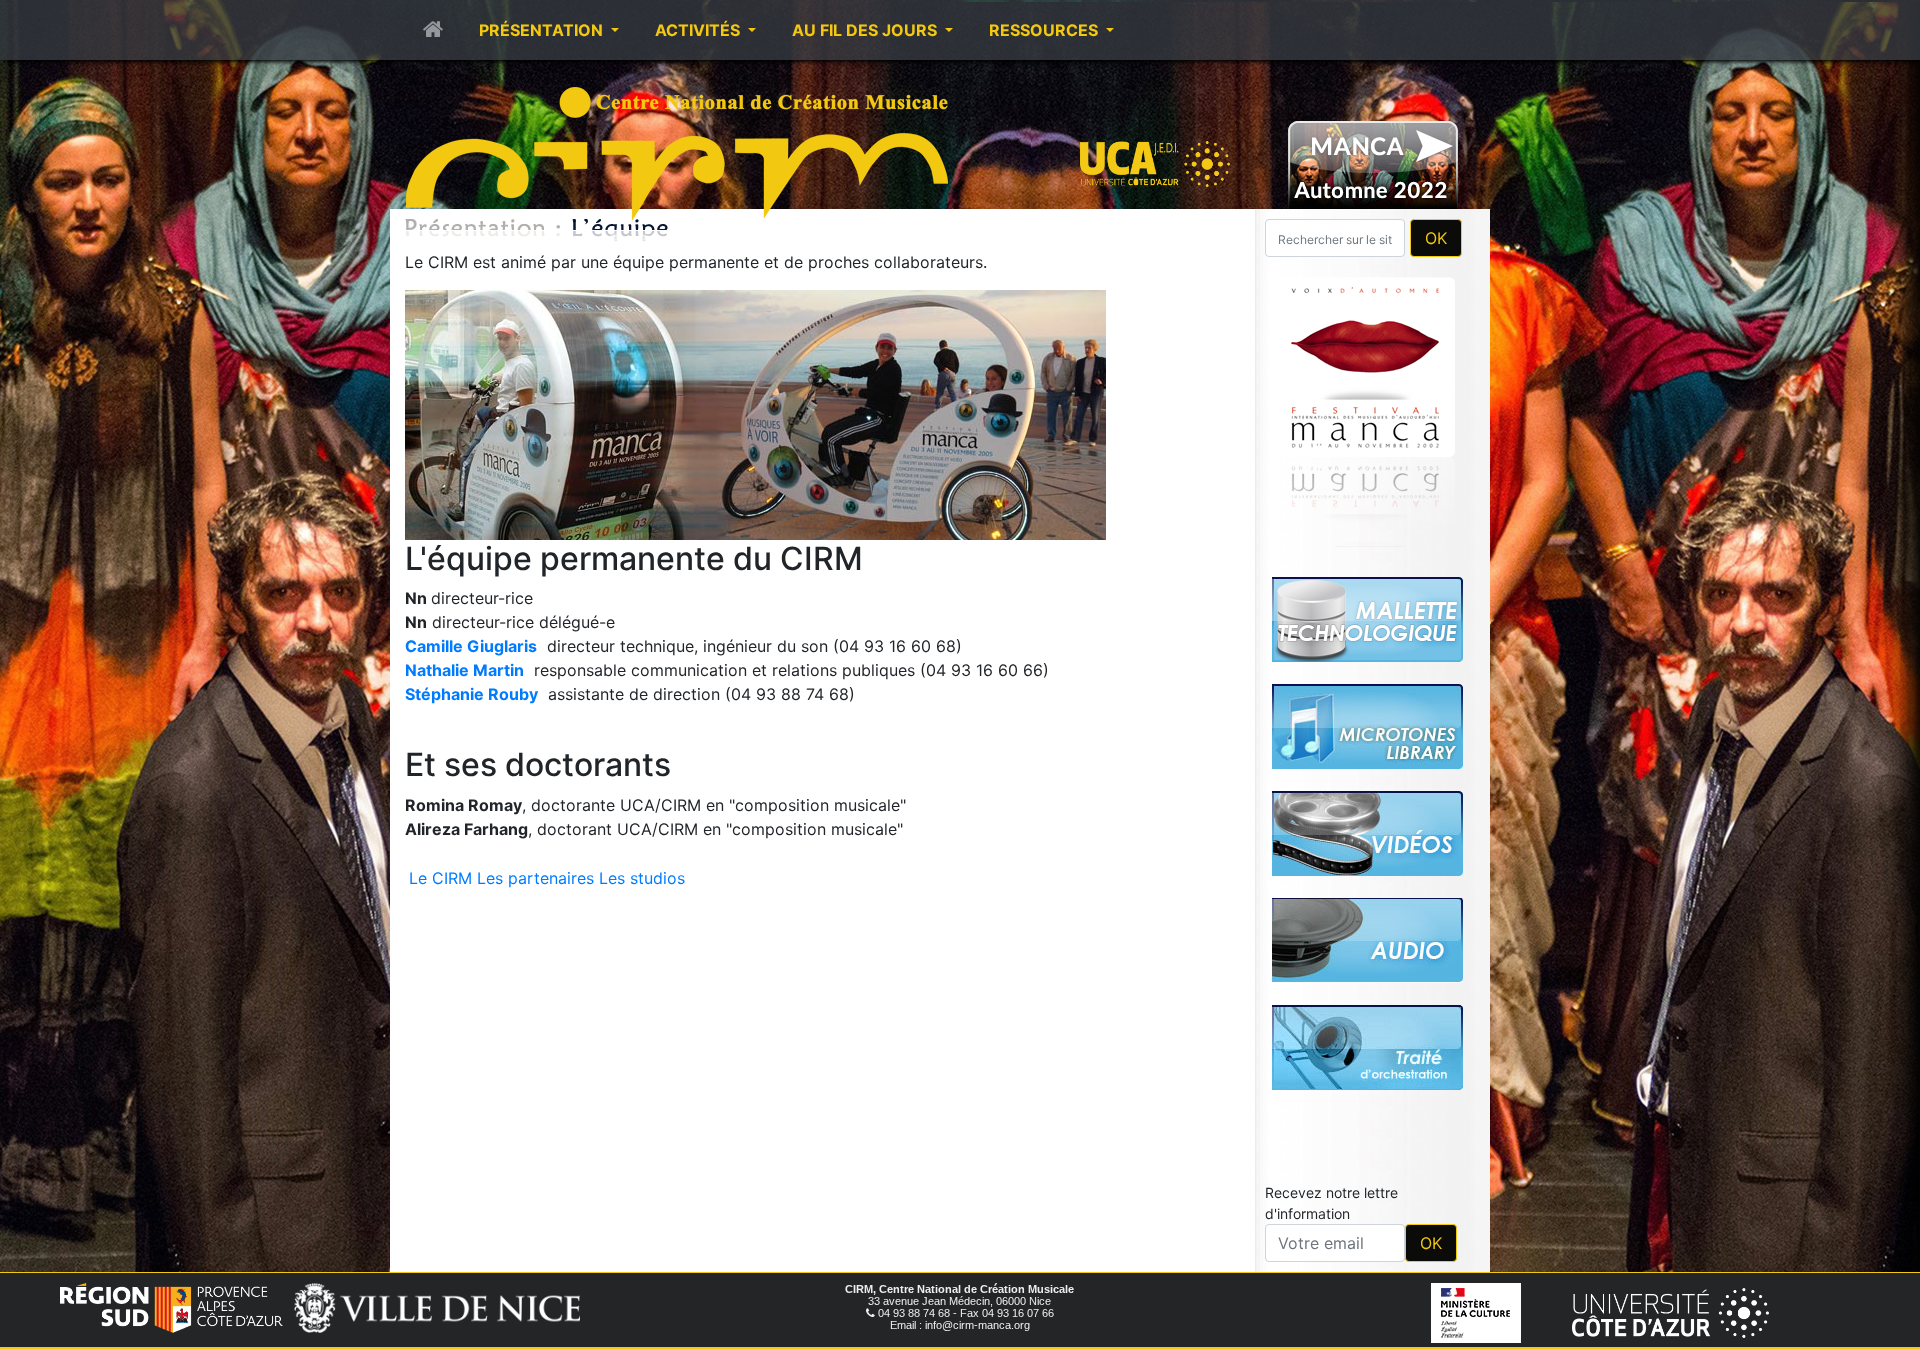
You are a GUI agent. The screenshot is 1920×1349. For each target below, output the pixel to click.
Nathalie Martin (464, 670)
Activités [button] (699, 30)
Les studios (642, 878)
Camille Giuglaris (471, 646)
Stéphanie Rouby (471, 694)
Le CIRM (440, 878)
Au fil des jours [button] (866, 30)
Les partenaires (535, 878)
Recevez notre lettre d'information (1331, 923)
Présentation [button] (543, 30)
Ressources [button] (1045, 30)
